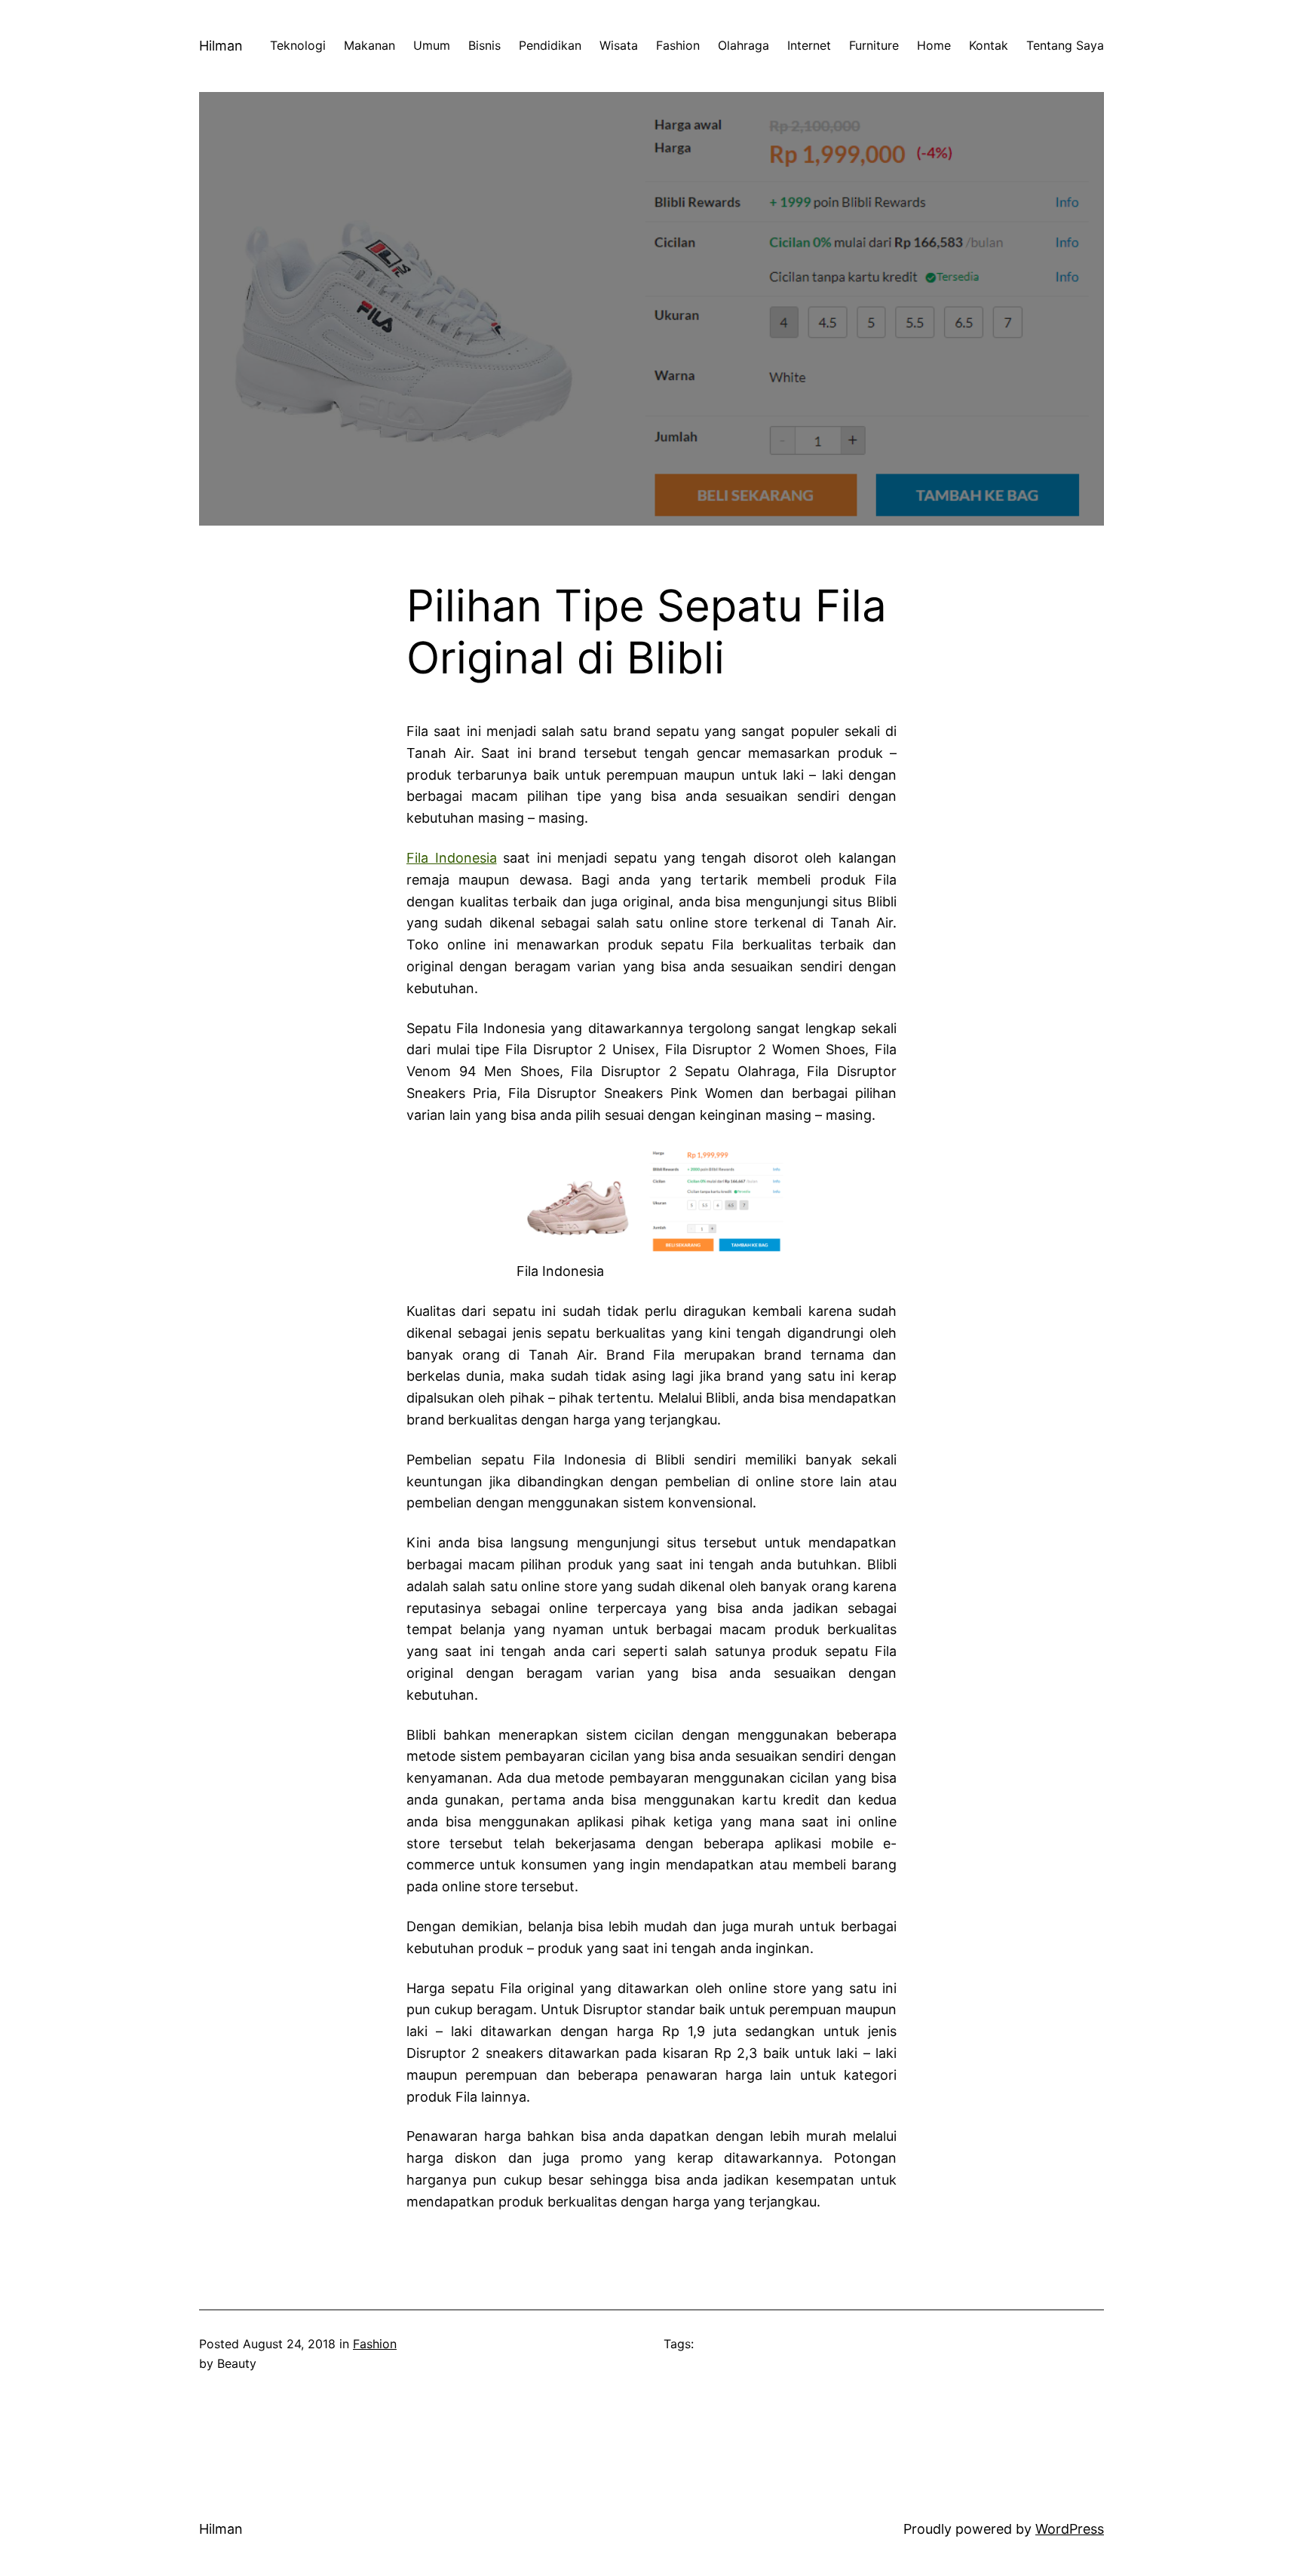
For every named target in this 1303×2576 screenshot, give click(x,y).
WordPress (1070, 2529)
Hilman (221, 46)
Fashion (375, 2344)
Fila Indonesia (452, 858)
